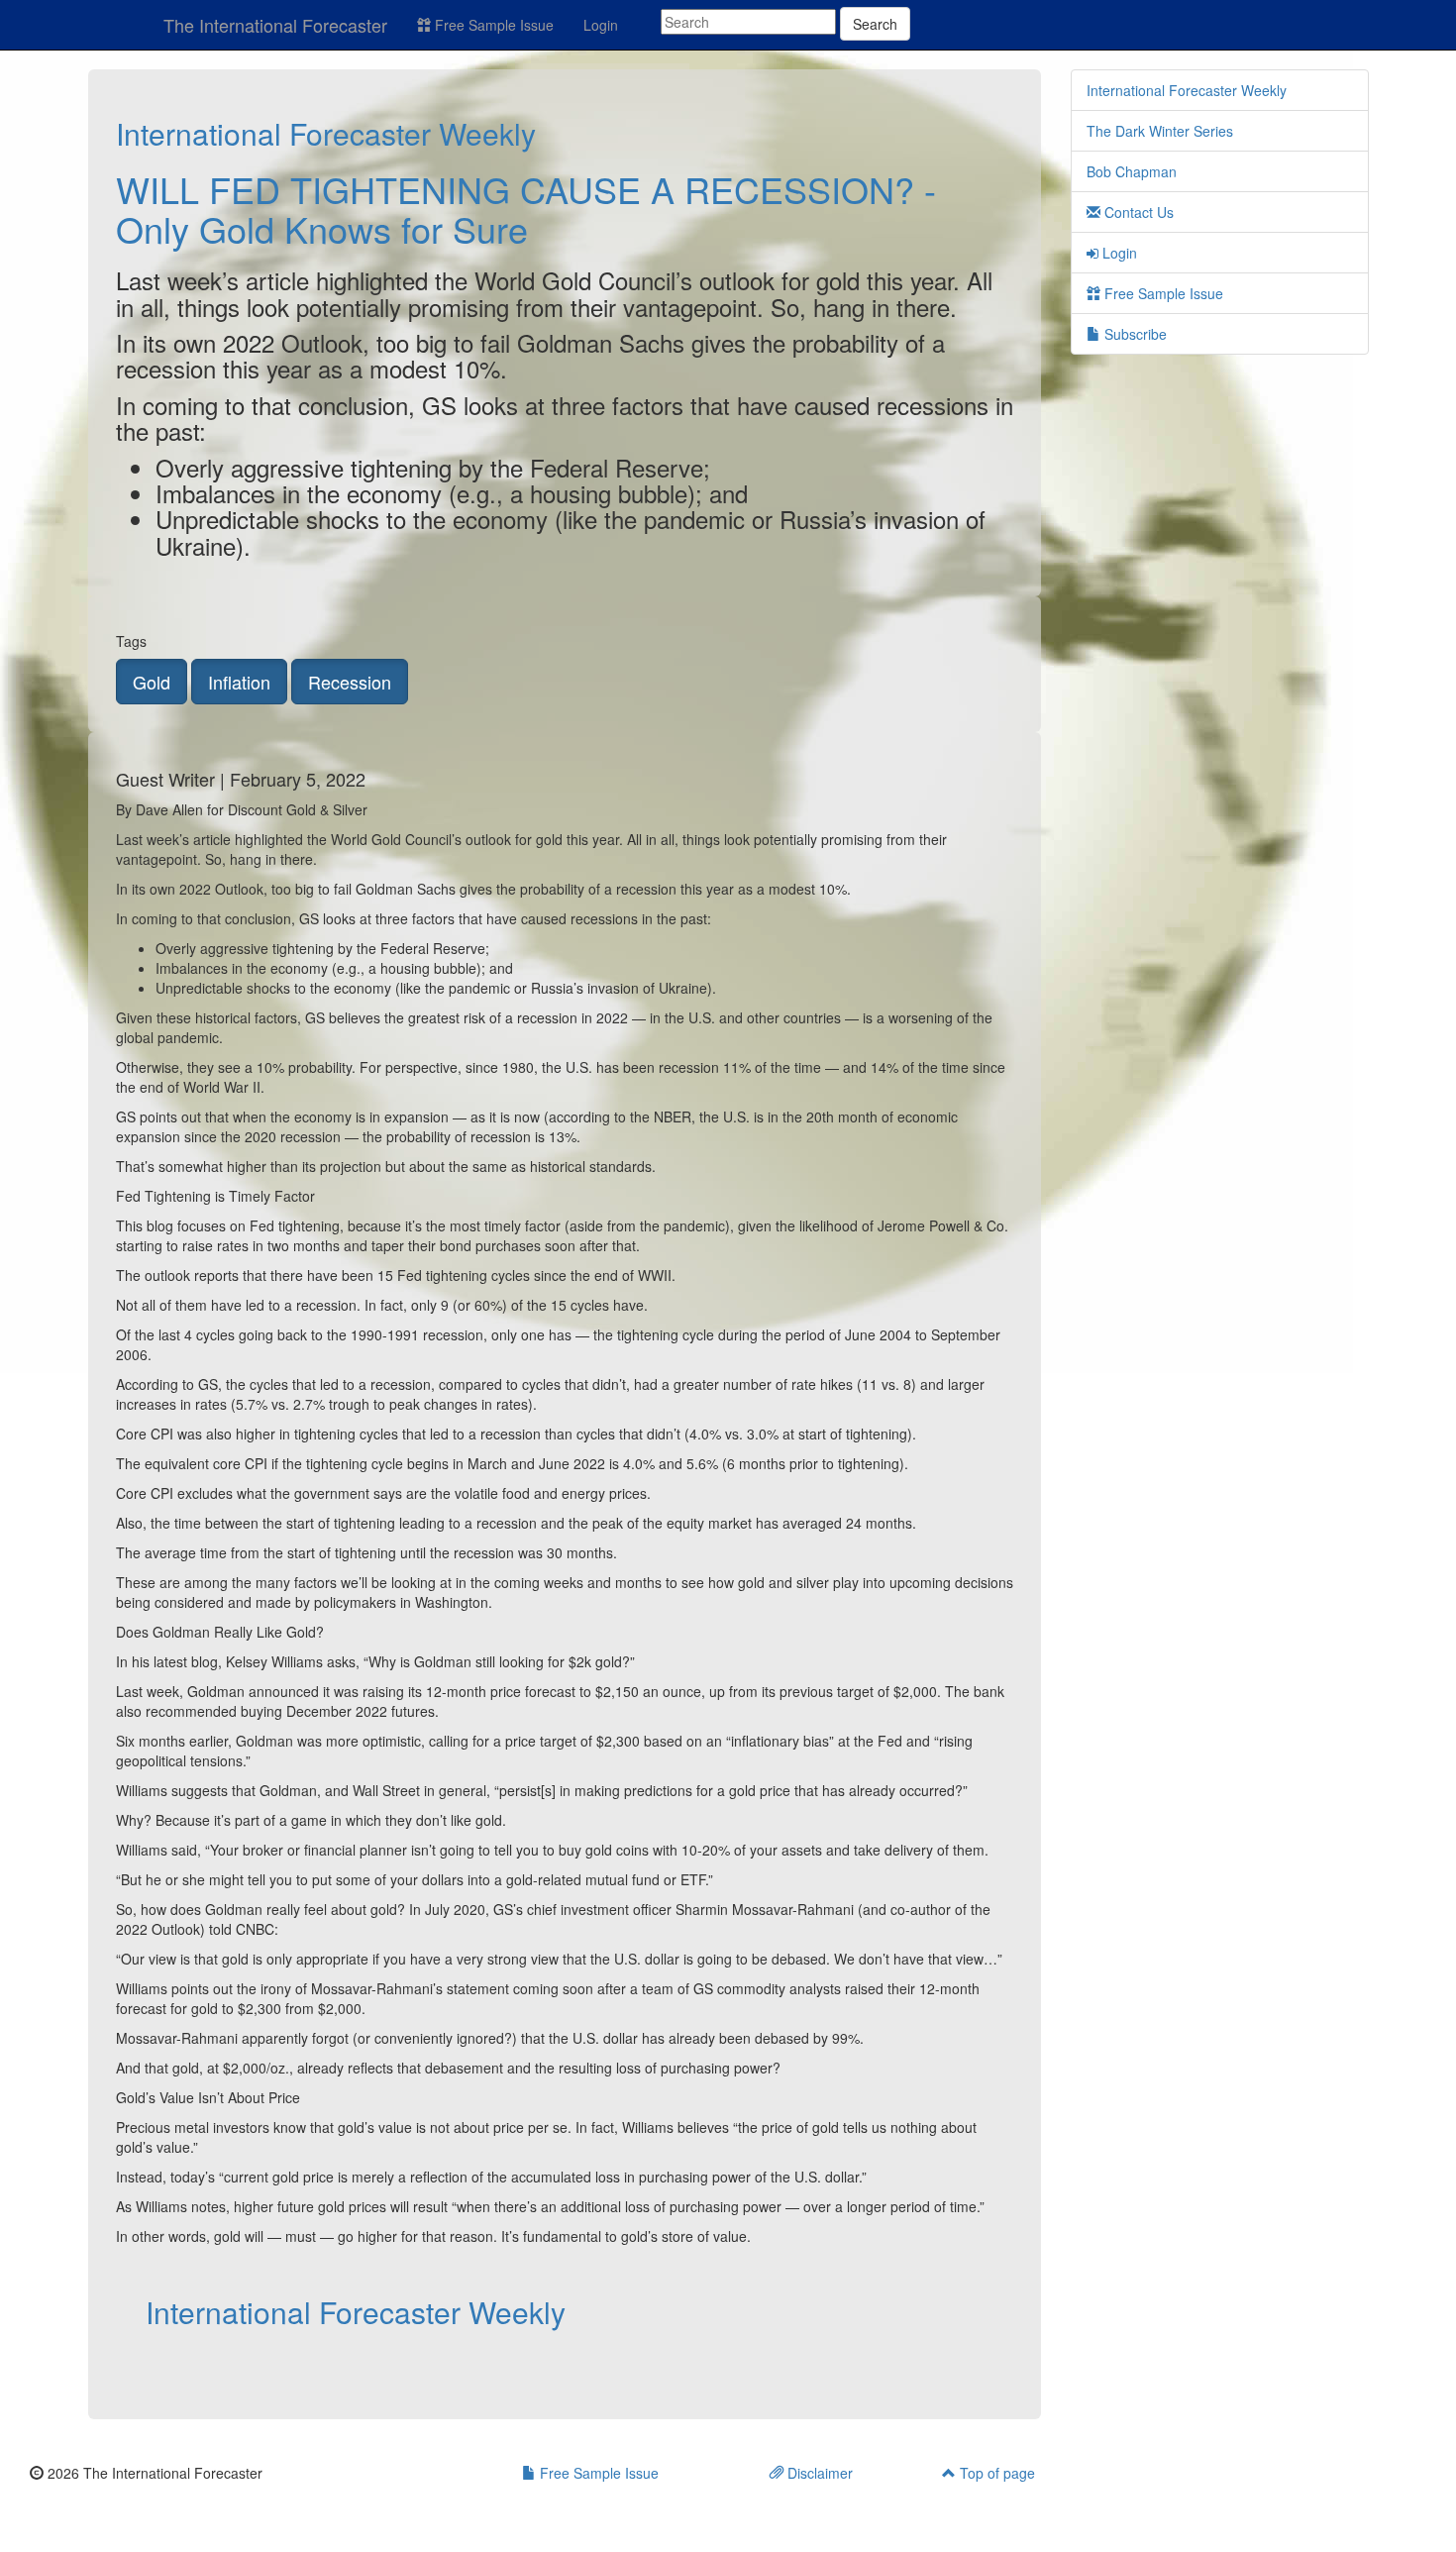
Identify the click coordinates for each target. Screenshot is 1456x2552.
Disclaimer (818, 2473)
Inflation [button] (239, 682)
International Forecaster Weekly (326, 133)
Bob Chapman (1132, 171)
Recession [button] (350, 682)
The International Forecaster (275, 25)
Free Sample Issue (492, 25)
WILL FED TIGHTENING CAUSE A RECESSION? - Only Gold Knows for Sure (526, 209)
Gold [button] (152, 682)
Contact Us (1137, 212)
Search (875, 24)
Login (601, 25)
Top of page (995, 2473)
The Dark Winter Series (1160, 131)
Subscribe (1134, 334)
